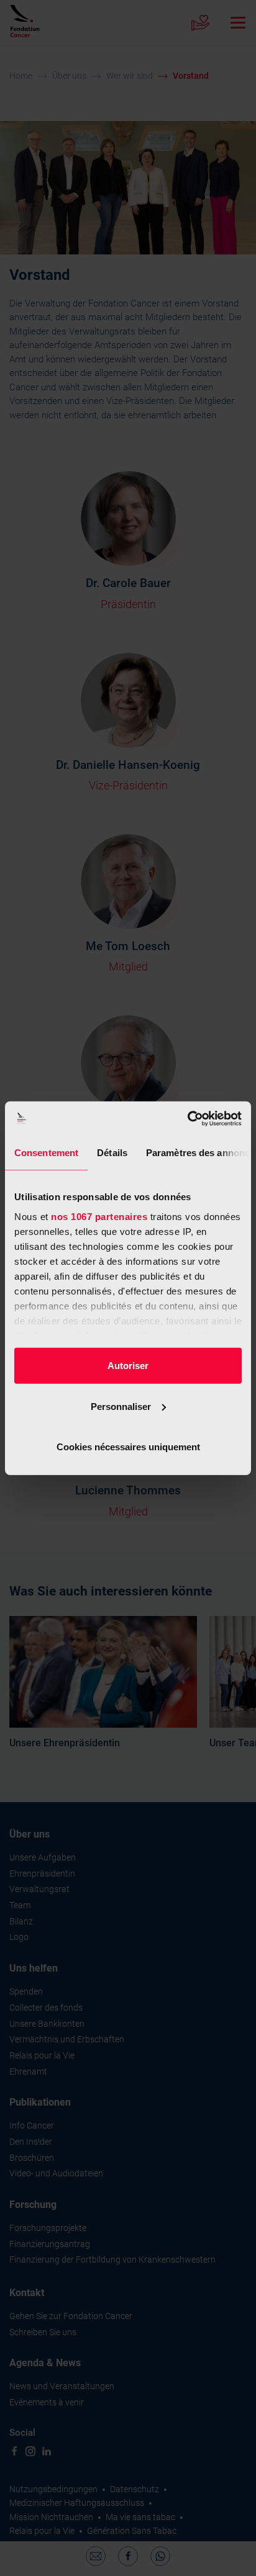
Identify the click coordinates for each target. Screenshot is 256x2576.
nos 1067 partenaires (99, 1216)
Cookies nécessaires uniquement (128, 1447)
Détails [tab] (112, 1153)
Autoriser (128, 1366)
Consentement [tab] (46, 1153)
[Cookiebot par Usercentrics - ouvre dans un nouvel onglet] (187, 1118)
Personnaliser (121, 1406)
